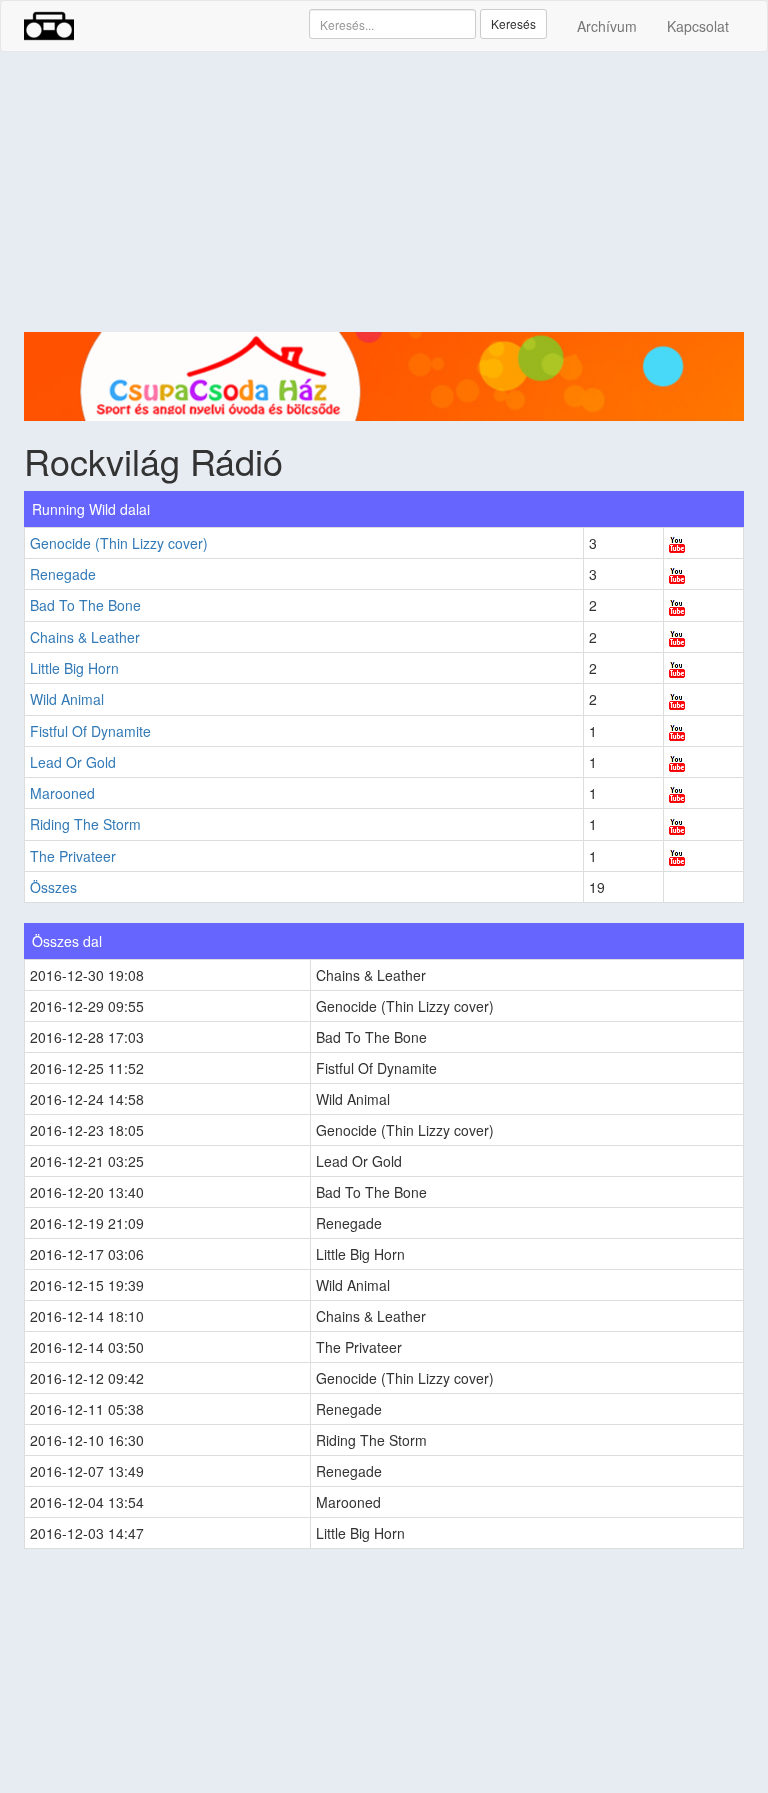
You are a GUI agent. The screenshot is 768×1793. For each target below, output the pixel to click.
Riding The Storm (85, 824)
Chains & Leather (85, 637)
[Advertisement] (384, 192)
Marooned (62, 793)
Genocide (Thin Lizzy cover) (119, 543)
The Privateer (73, 856)
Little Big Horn (74, 668)
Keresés (513, 23)
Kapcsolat (698, 26)
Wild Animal (67, 699)
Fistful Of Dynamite (90, 731)
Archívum (607, 26)
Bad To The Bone (85, 605)
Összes (53, 887)
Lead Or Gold (73, 762)
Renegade (63, 574)
